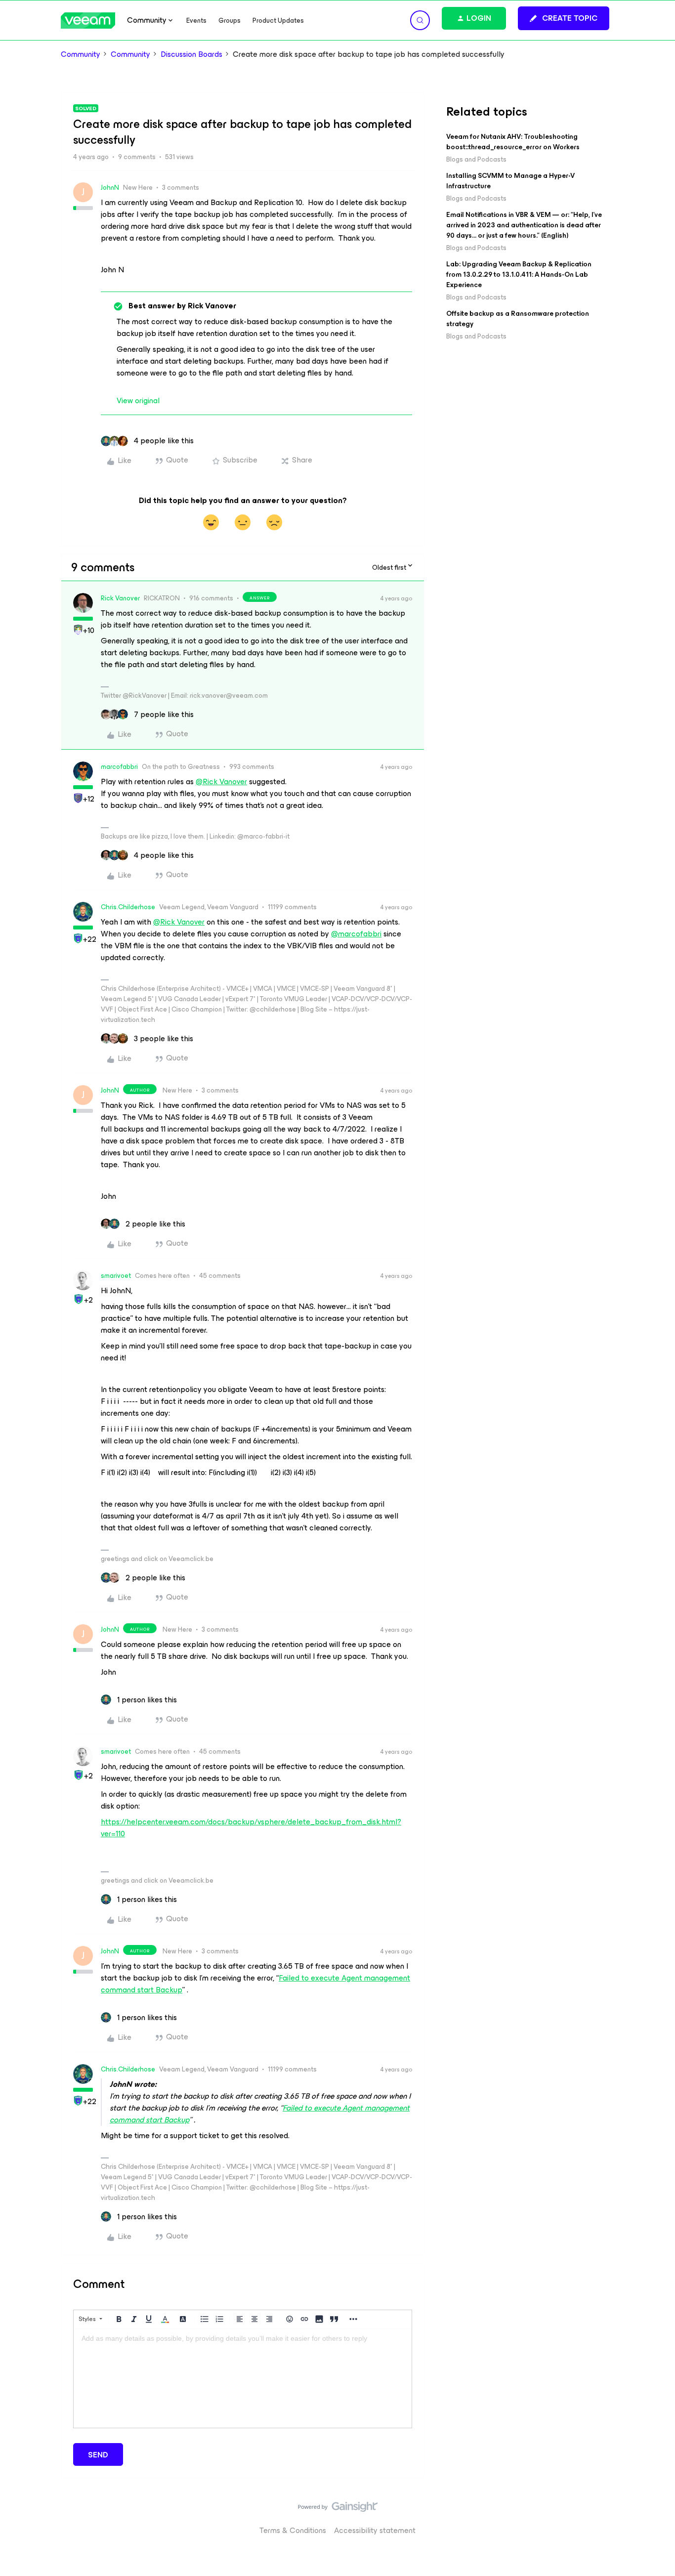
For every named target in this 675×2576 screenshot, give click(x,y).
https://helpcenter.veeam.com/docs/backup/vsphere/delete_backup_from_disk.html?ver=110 (251, 1828)
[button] (564, 18)
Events (196, 21)
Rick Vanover (120, 598)
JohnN (110, 188)
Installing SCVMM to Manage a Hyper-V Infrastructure (510, 181)
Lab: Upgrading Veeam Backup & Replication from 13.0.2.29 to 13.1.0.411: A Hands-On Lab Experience (519, 274)
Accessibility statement (375, 2530)
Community (81, 54)
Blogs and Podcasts (476, 159)
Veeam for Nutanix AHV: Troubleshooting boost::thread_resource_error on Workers (513, 142)
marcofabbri (119, 767)
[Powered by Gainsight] (338, 2509)
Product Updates (278, 21)
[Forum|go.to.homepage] (88, 21)
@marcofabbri (356, 934)
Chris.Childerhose (128, 907)
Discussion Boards (191, 54)
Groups (230, 21)
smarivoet (116, 1276)
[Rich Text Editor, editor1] (243, 2378)
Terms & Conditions (293, 2530)
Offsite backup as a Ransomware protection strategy (518, 319)
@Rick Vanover (221, 781)
